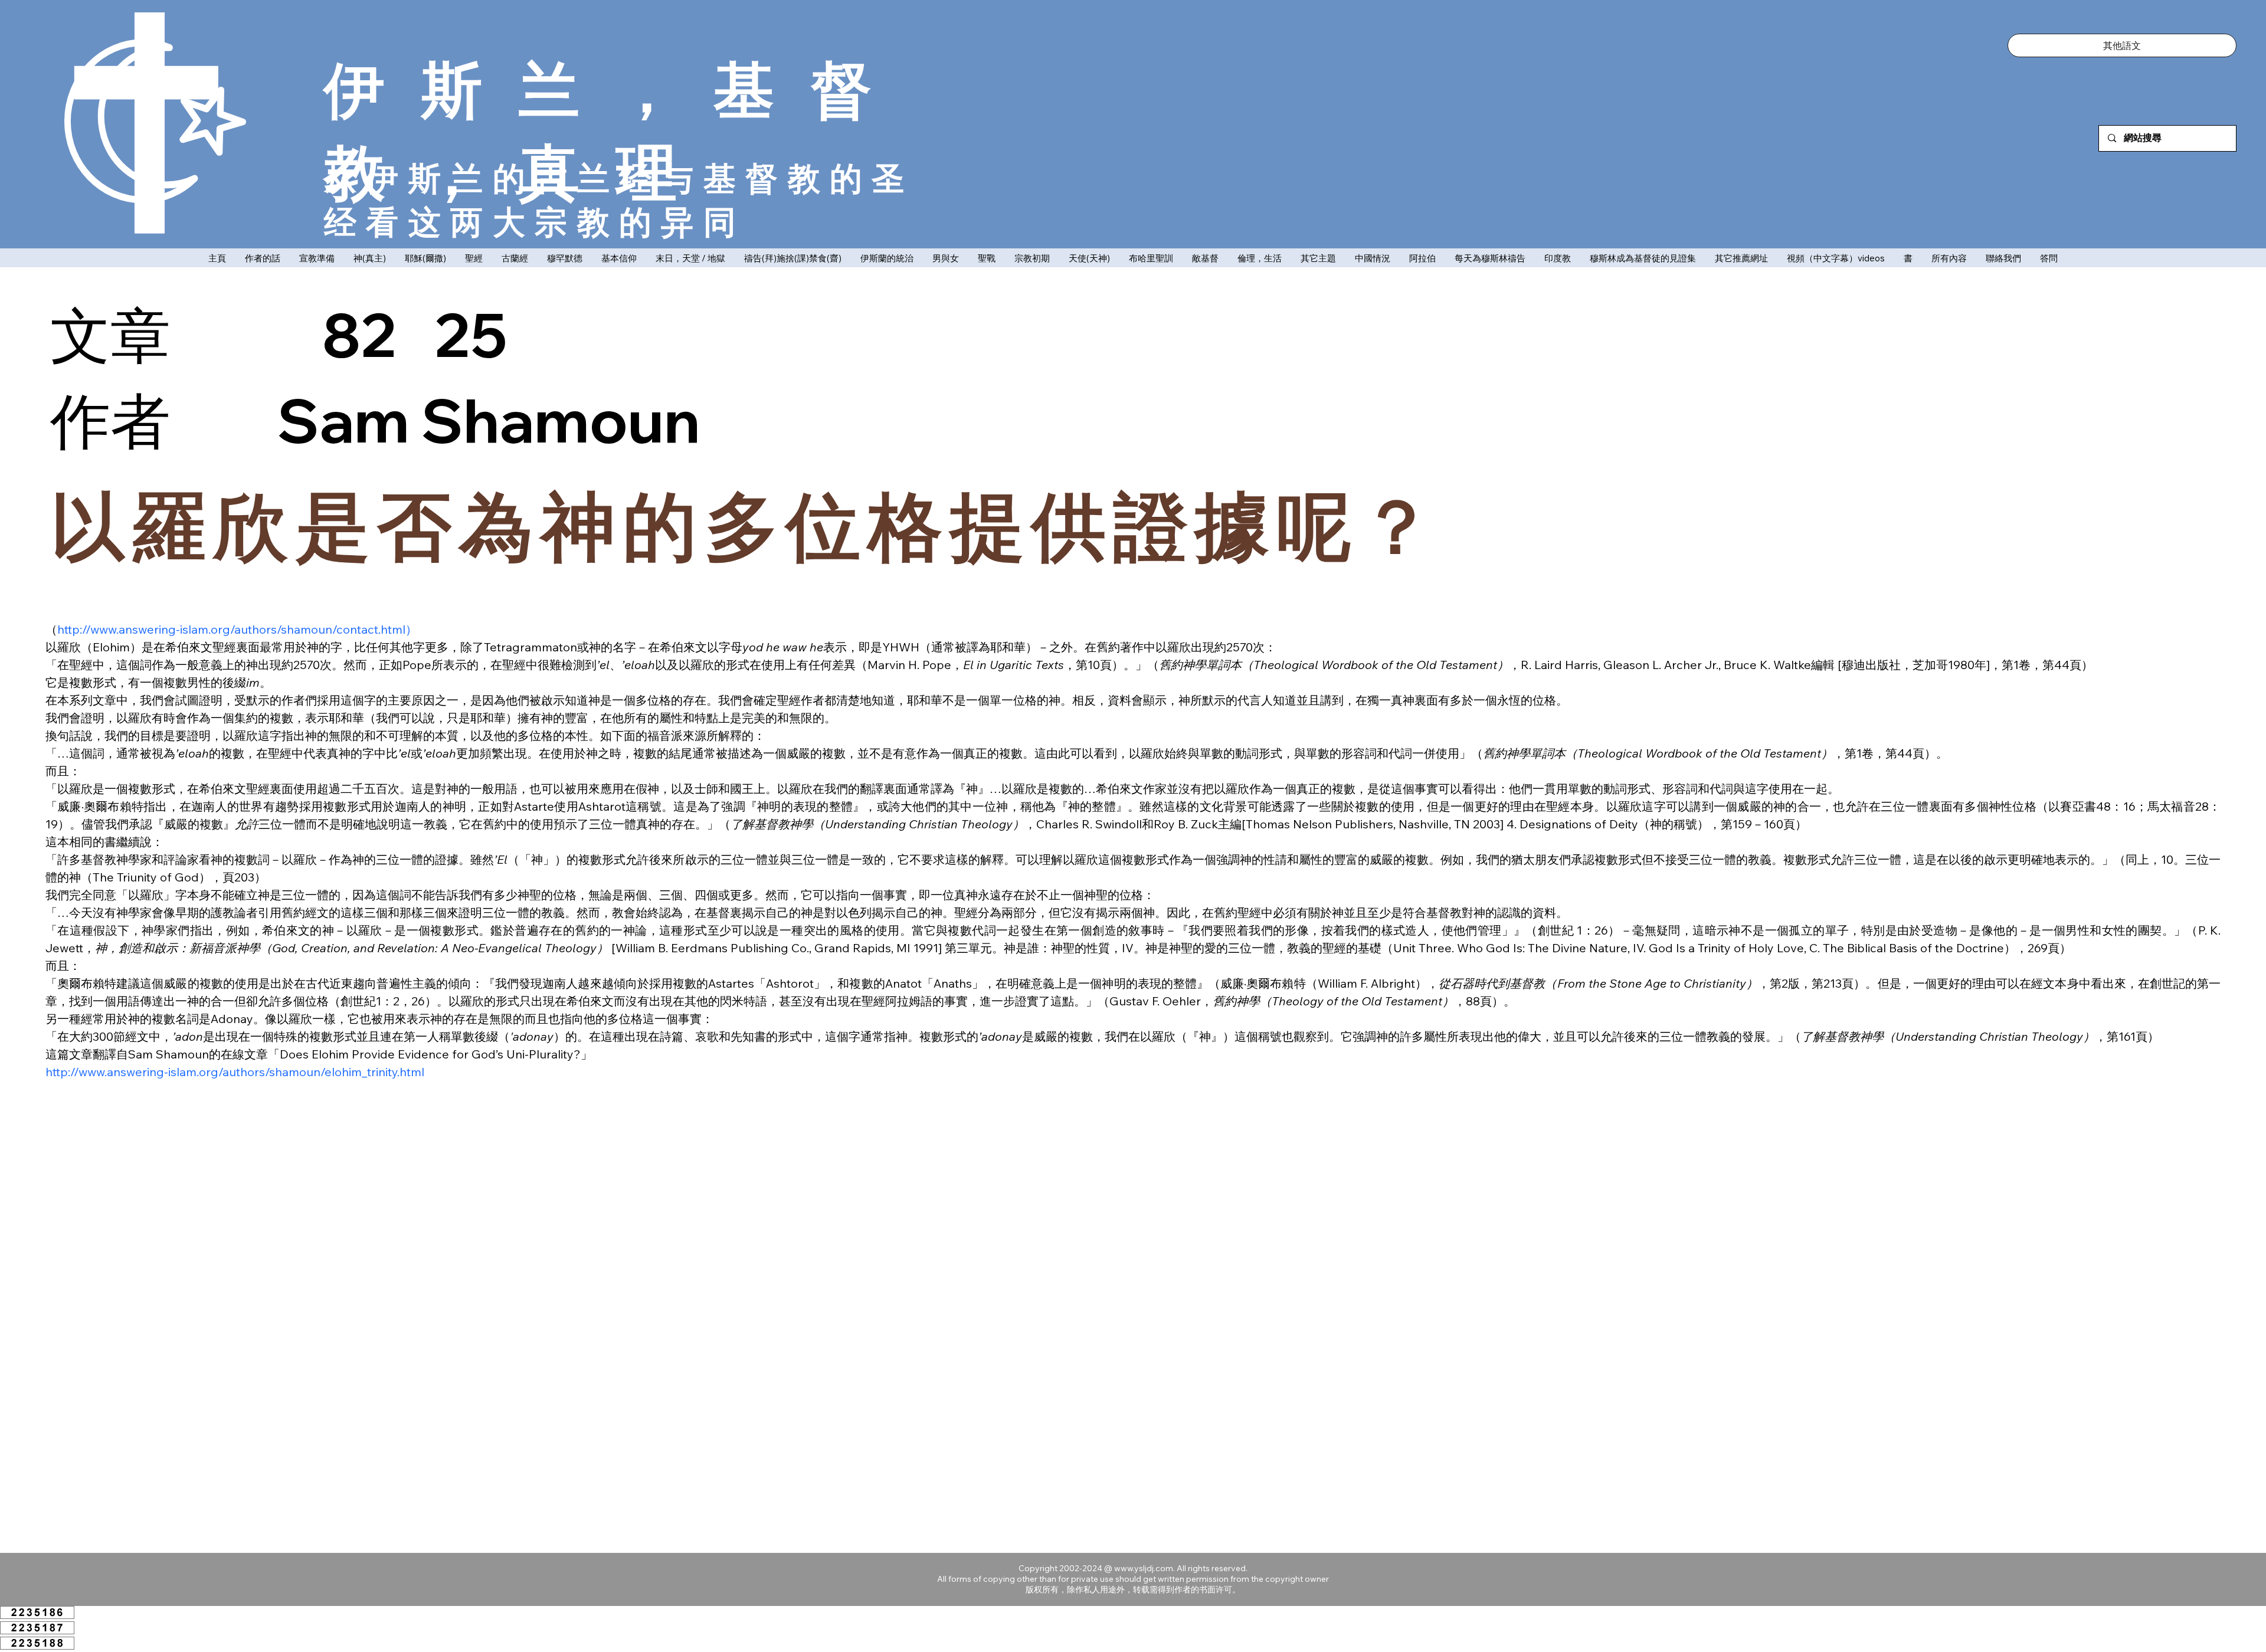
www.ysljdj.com (1144, 1568)
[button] (2122, 45)
